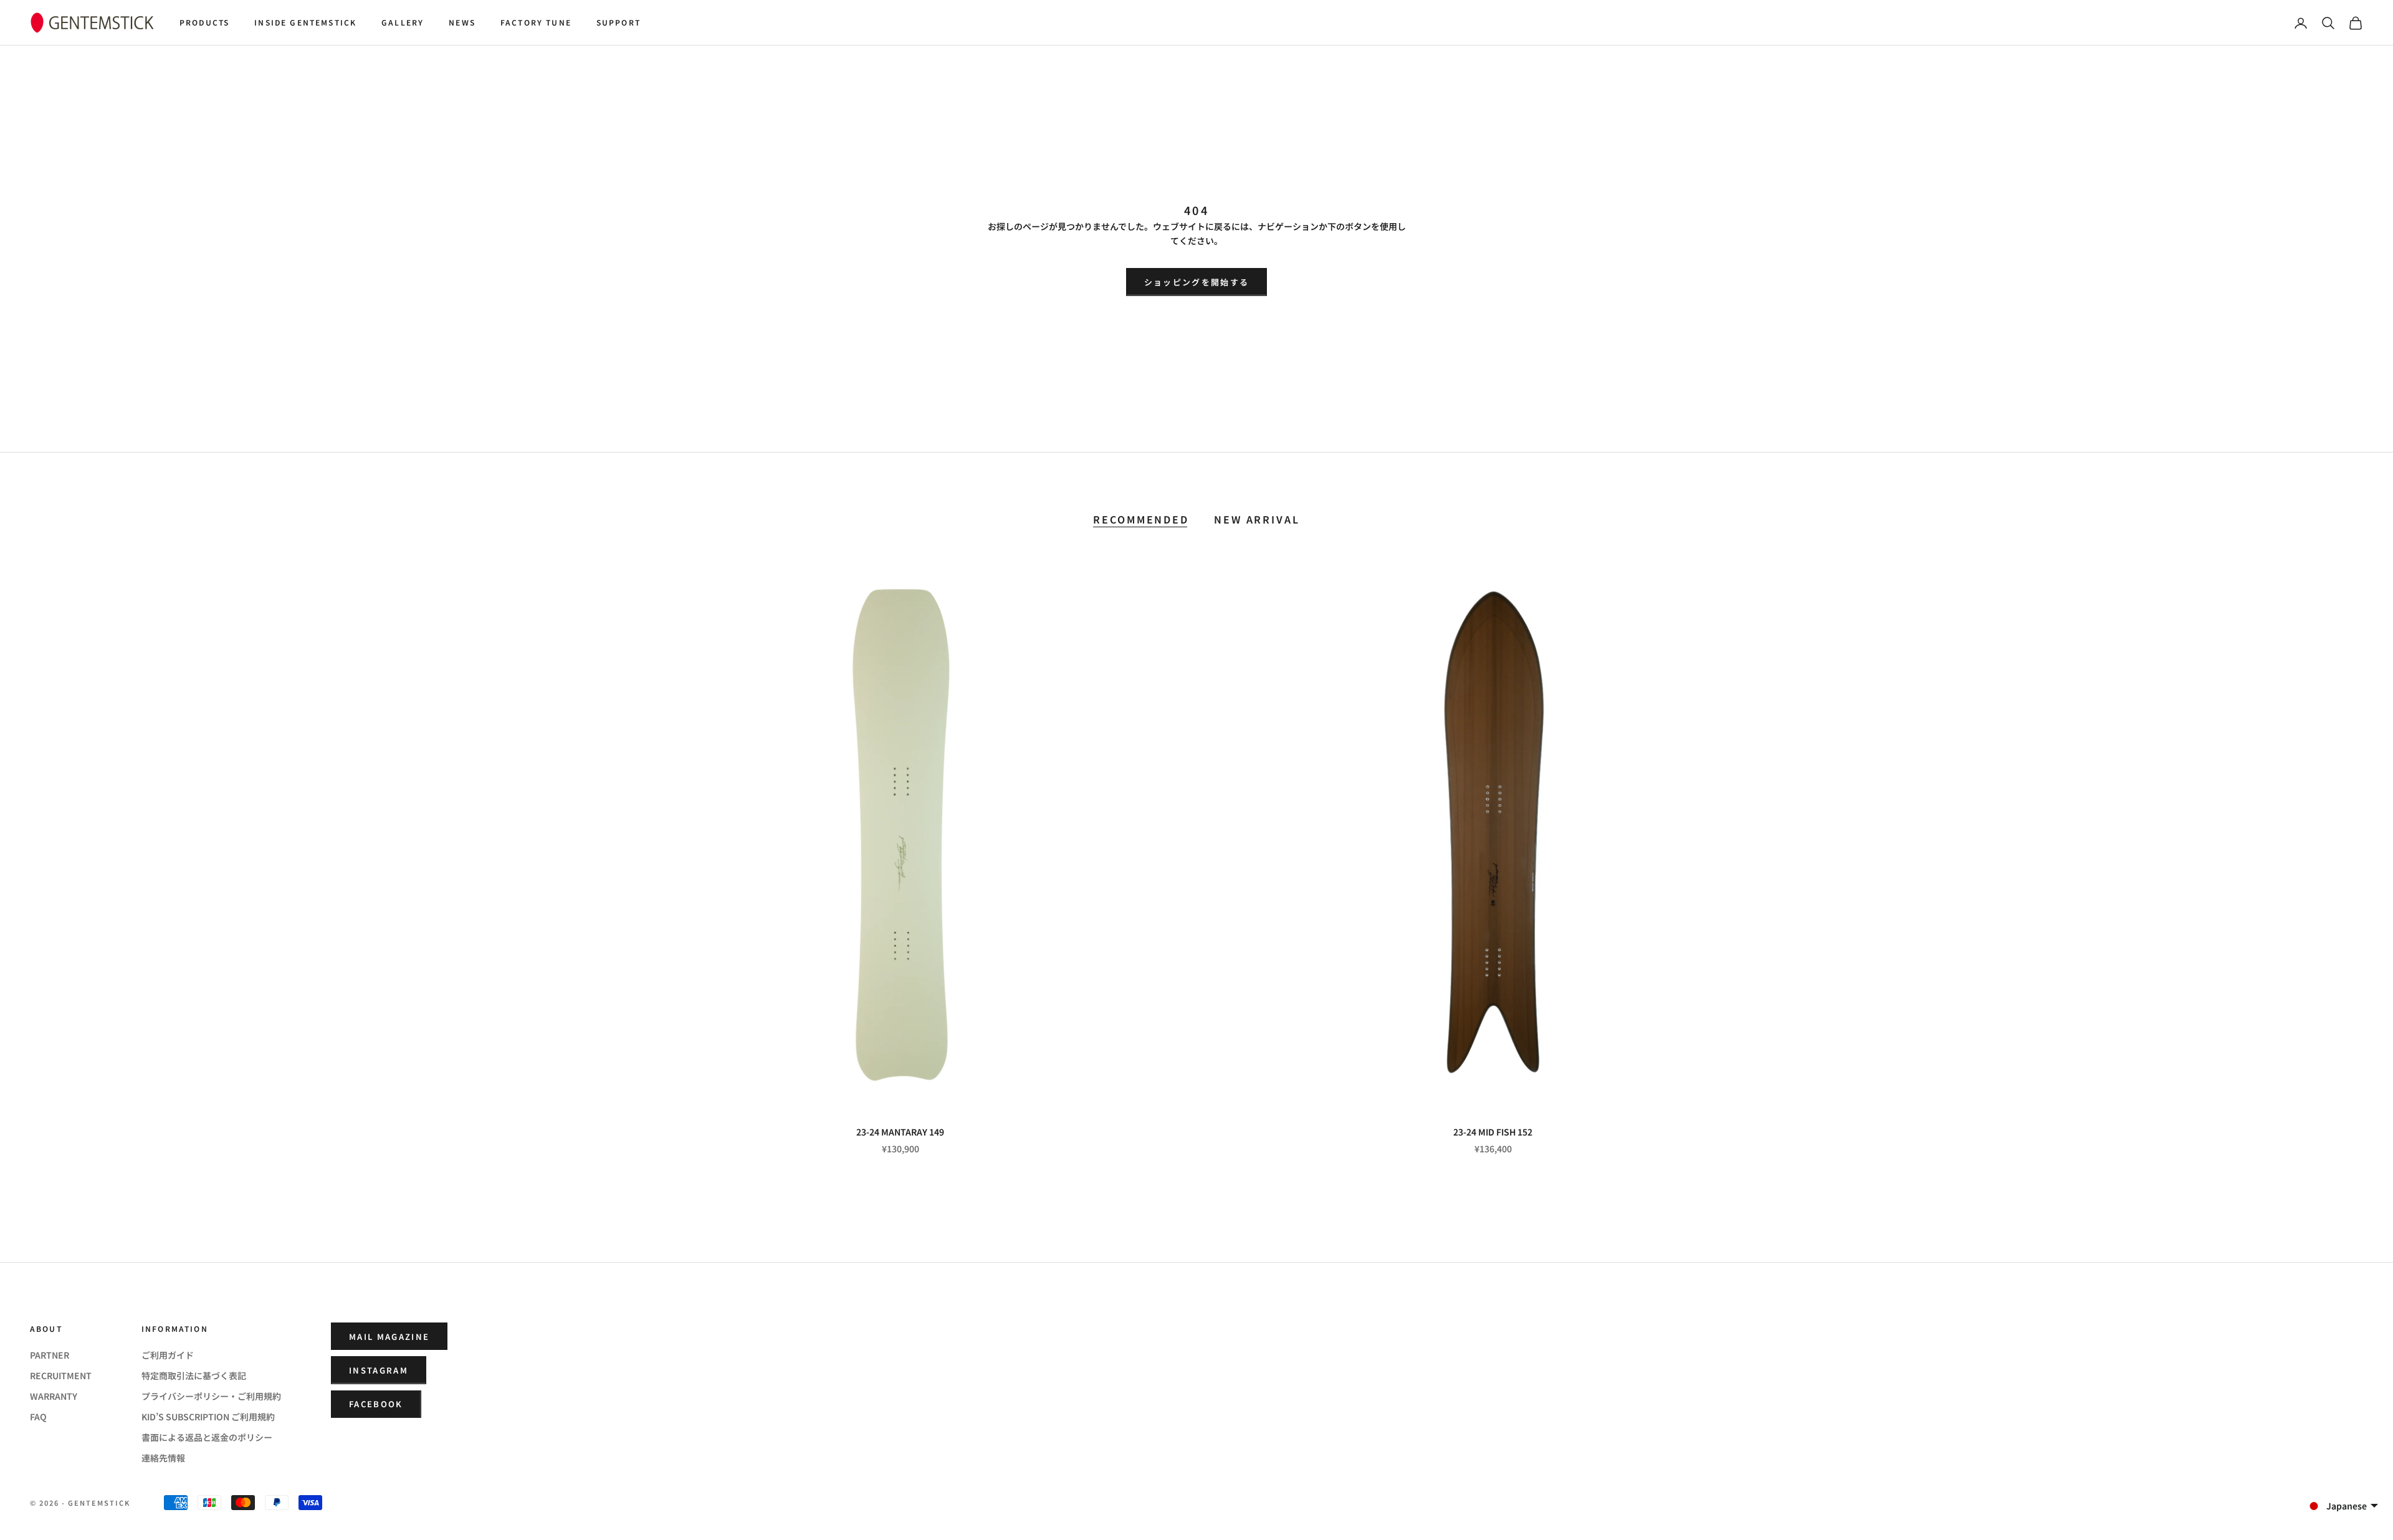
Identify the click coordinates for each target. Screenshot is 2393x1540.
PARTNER (50, 1355)
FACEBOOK (376, 1404)
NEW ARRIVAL (1257, 519)
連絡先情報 (163, 1458)
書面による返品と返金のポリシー (207, 1437)
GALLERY (403, 22)
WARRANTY (54, 1396)
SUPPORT (619, 22)
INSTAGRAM (379, 1370)
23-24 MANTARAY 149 (900, 1132)
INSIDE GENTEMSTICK (305, 22)
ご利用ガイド (168, 1355)
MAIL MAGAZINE (389, 1337)
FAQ (38, 1417)
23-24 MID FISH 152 (1493, 1132)
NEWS (462, 22)
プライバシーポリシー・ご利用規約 (211, 1396)
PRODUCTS (204, 22)
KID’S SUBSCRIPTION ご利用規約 (208, 1417)
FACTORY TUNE (536, 22)
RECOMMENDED (1141, 519)
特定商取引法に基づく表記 (194, 1375)
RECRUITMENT (61, 1375)
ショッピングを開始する (1197, 282)
